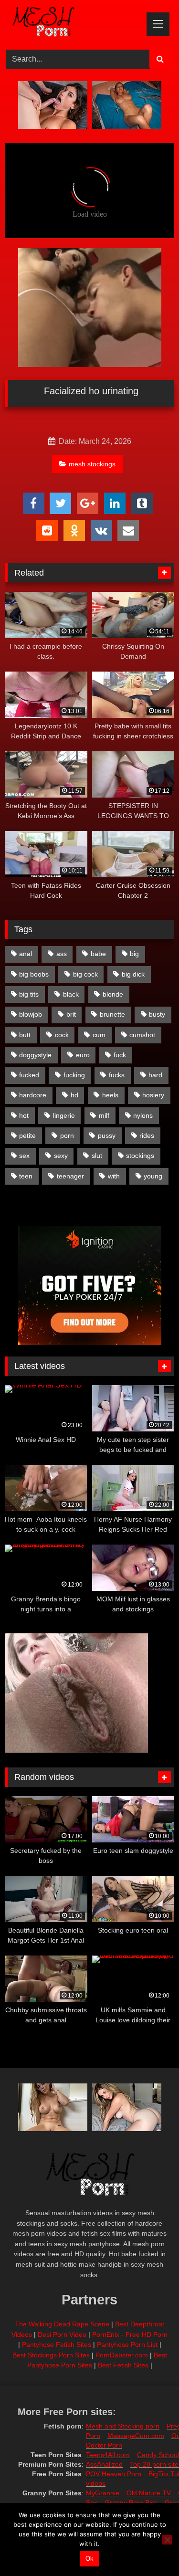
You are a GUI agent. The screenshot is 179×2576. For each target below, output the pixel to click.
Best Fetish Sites (123, 2365)
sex (24, 1156)
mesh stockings (92, 464)
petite (27, 1136)
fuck (120, 1055)
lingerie (64, 1115)
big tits (29, 994)
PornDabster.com (122, 2355)
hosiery (153, 1095)
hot (24, 1115)
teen (26, 1176)
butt (25, 1035)
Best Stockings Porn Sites (51, 2355)
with (114, 1176)
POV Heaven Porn (114, 2474)
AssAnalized (104, 2464)
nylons (143, 1115)
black (71, 994)
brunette (112, 1014)
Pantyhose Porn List (127, 2345)
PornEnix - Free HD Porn (130, 2334)
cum (99, 1035)
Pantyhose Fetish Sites (57, 2345)
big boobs (34, 974)
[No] (167, 2540)
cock (62, 1035)
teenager (70, 1176)
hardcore (33, 1095)
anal (26, 954)
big (134, 954)
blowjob (31, 1014)
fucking (74, 1075)
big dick (133, 974)
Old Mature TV (149, 2493)
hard (155, 1075)
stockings (140, 1156)
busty (157, 1014)
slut (97, 1156)
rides (147, 1136)
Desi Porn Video (62, 2334)
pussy (107, 1136)
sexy (61, 1156)
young (153, 1176)
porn (67, 1136)
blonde (113, 994)
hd (74, 1095)
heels (110, 1095)
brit (71, 1014)
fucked (29, 1075)
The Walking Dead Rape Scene (62, 2324)
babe (98, 954)
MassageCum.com (136, 2436)
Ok (89, 2559)
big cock (85, 974)
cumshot (142, 1035)
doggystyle (35, 1055)
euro (83, 1055)
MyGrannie (103, 2493)
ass (62, 954)
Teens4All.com (108, 2455)
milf (104, 1115)
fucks (117, 1075)
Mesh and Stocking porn (123, 2426)
